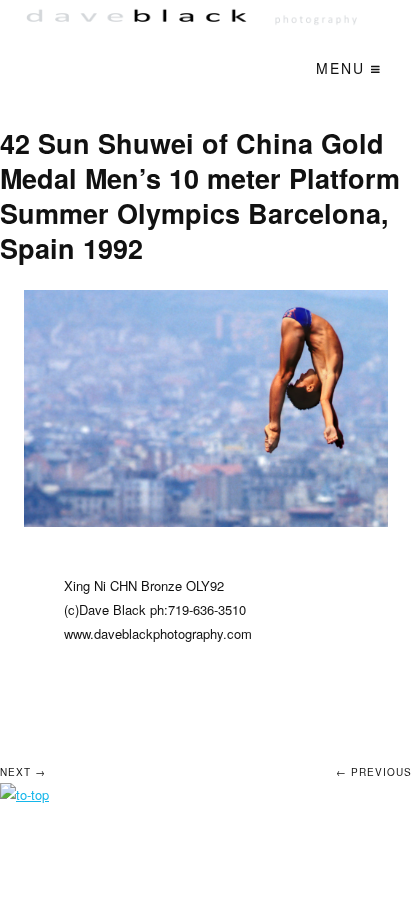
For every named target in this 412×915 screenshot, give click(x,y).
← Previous (374, 772)
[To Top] (24, 794)
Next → (23, 772)
